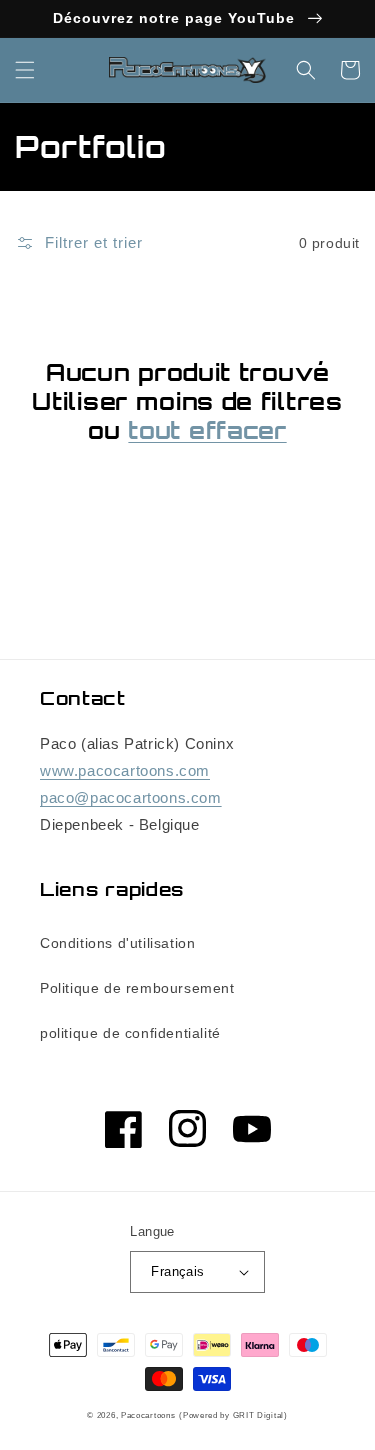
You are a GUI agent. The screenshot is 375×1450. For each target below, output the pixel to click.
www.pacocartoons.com (125, 770)
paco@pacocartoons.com (131, 797)
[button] (25, 70)
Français (177, 1271)
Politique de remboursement (137, 988)
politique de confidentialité (130, 1033)
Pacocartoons (148, 1415)
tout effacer (207, 430)
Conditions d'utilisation (117, 943)
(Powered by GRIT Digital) (233, 1415)
